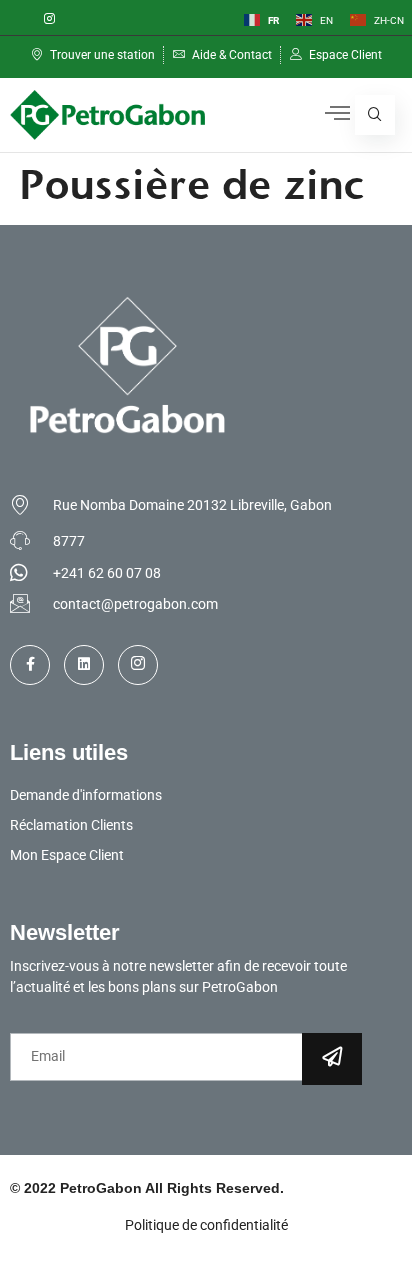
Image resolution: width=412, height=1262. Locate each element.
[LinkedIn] (83, 20)
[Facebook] (15, 20)
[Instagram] (49, 20)
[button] (375, 115)
